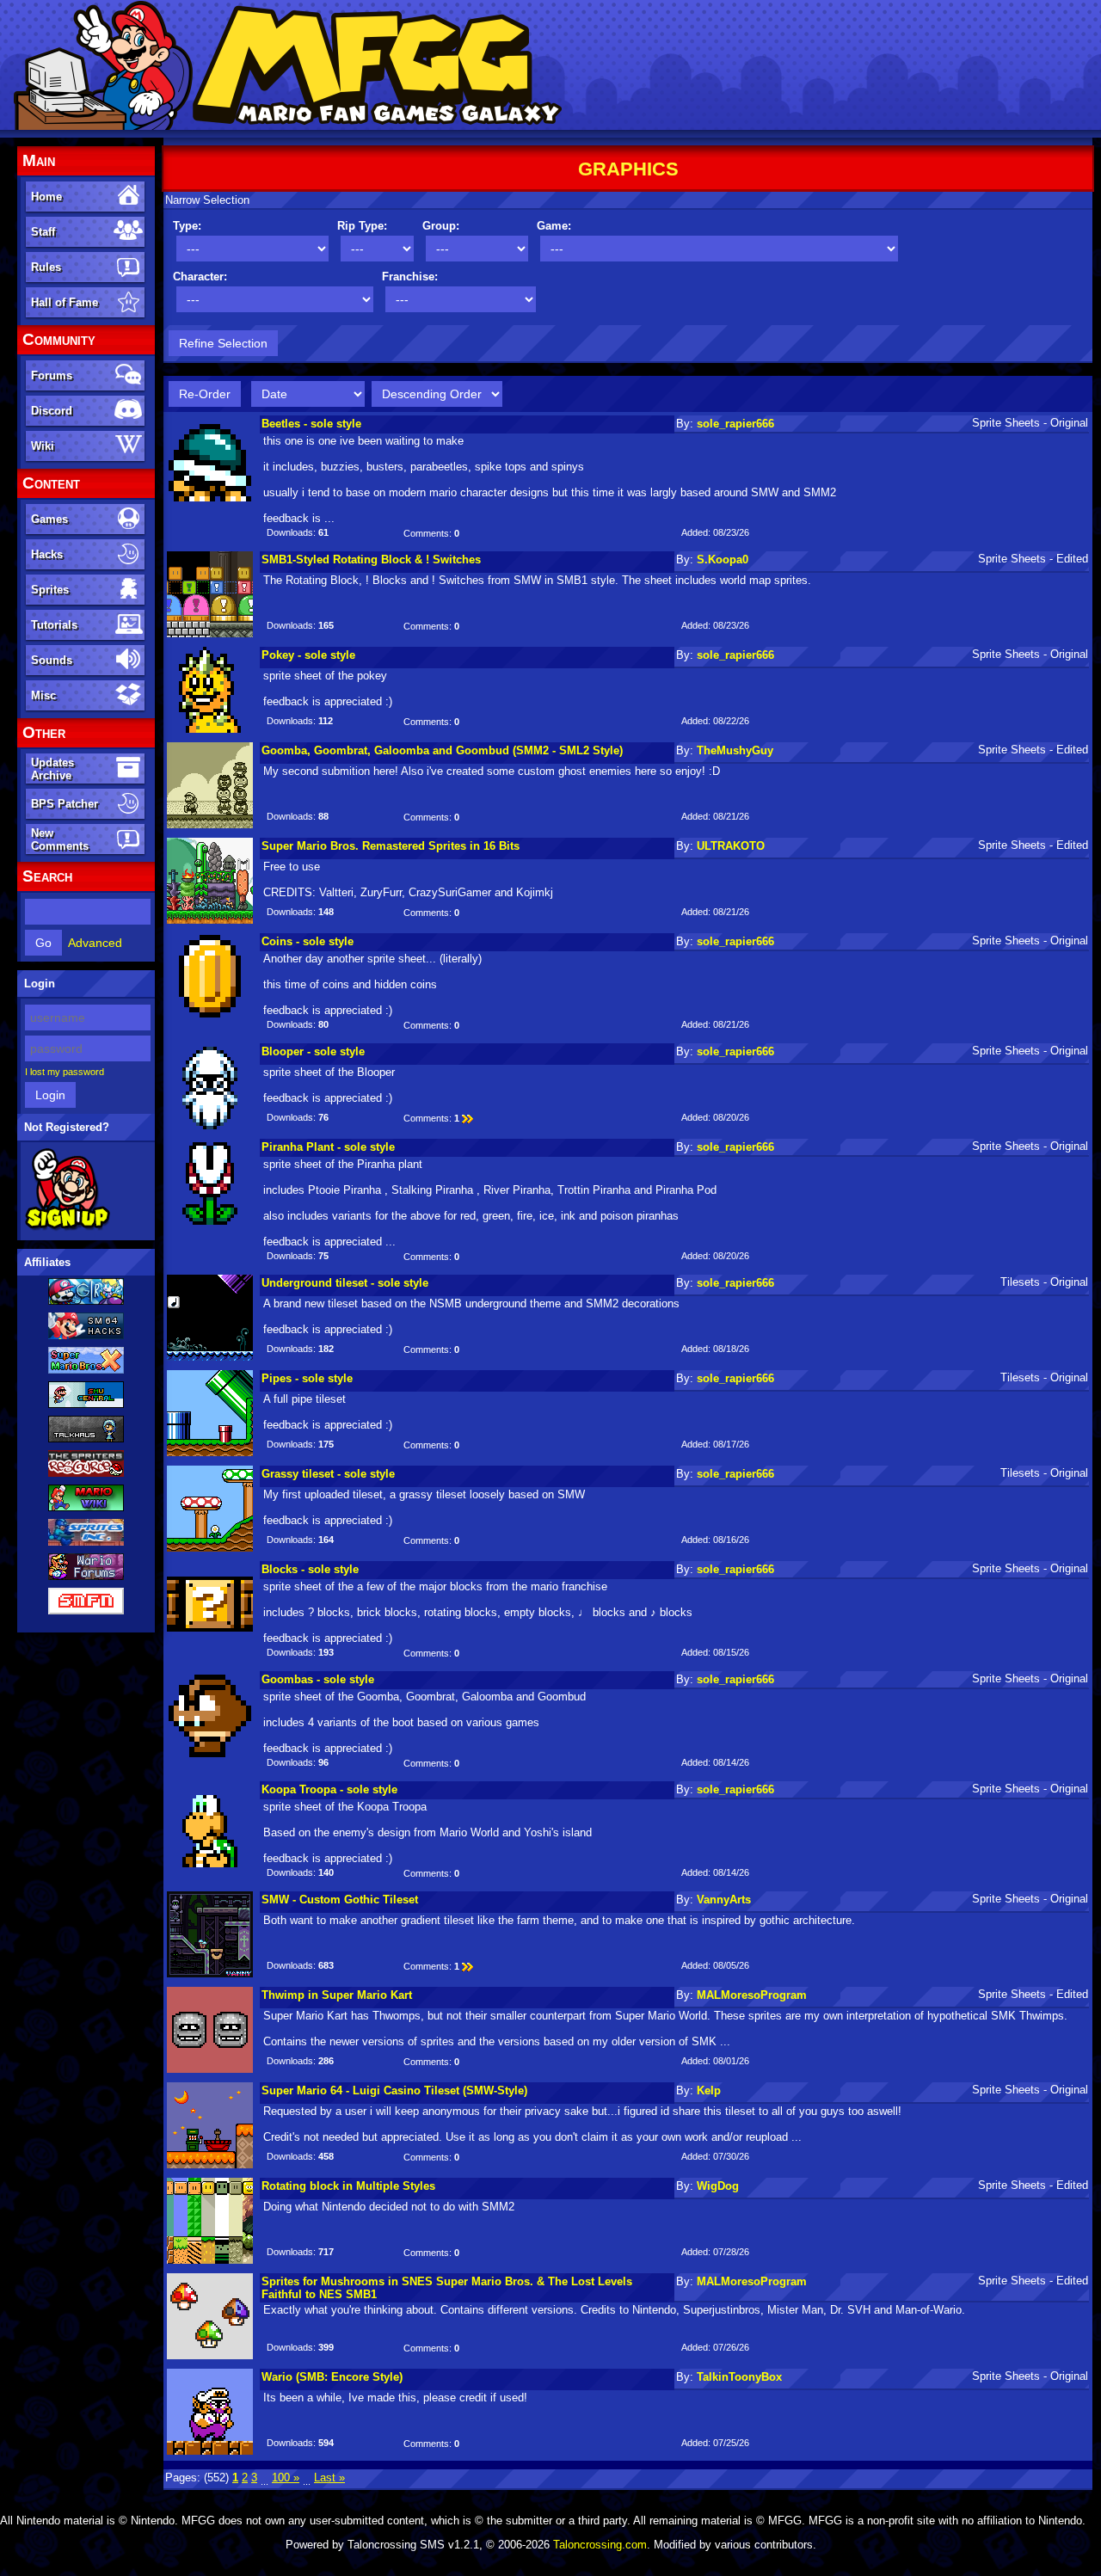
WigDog (718, 2186)
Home (46, 197)
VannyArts (724, 1900)
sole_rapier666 (735, 424)
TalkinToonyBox (739, 2377)
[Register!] (68, 1227)
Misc (43, 695)
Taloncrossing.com (600, 2545)
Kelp (709, 2090)
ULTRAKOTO (731, 846)
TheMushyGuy (735, 750)
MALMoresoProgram (752, 1995)
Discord (52, 411)
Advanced (95, 943)
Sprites (50, 590)
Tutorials (54, 625)
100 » (286, 2478)
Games (49, 519)
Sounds (52, 660)
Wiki (43, 446)
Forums (52, 375)
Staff (43, 232)
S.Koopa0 (723, 559)
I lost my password (65, 1072)
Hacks (47, 554)
